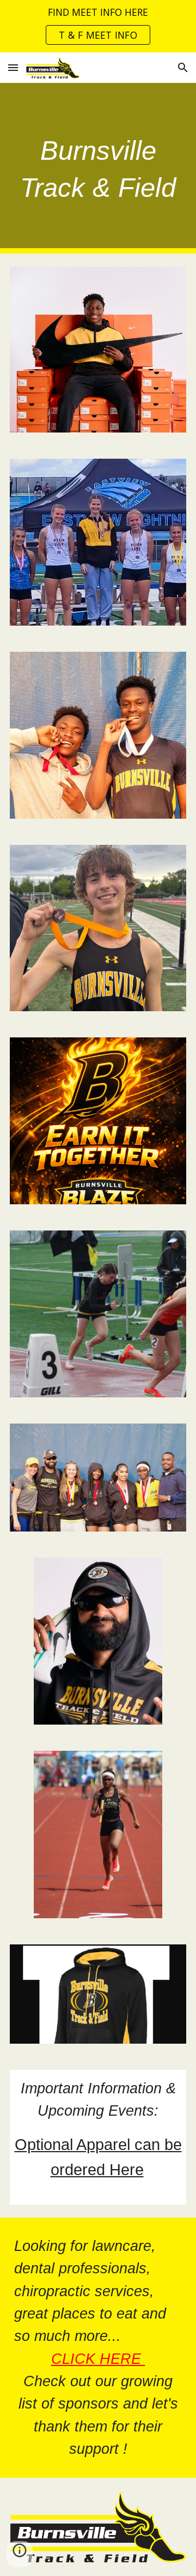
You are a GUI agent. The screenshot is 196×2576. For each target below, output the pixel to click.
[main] (98, 168)
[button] (13, 67)
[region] (98, 26)
